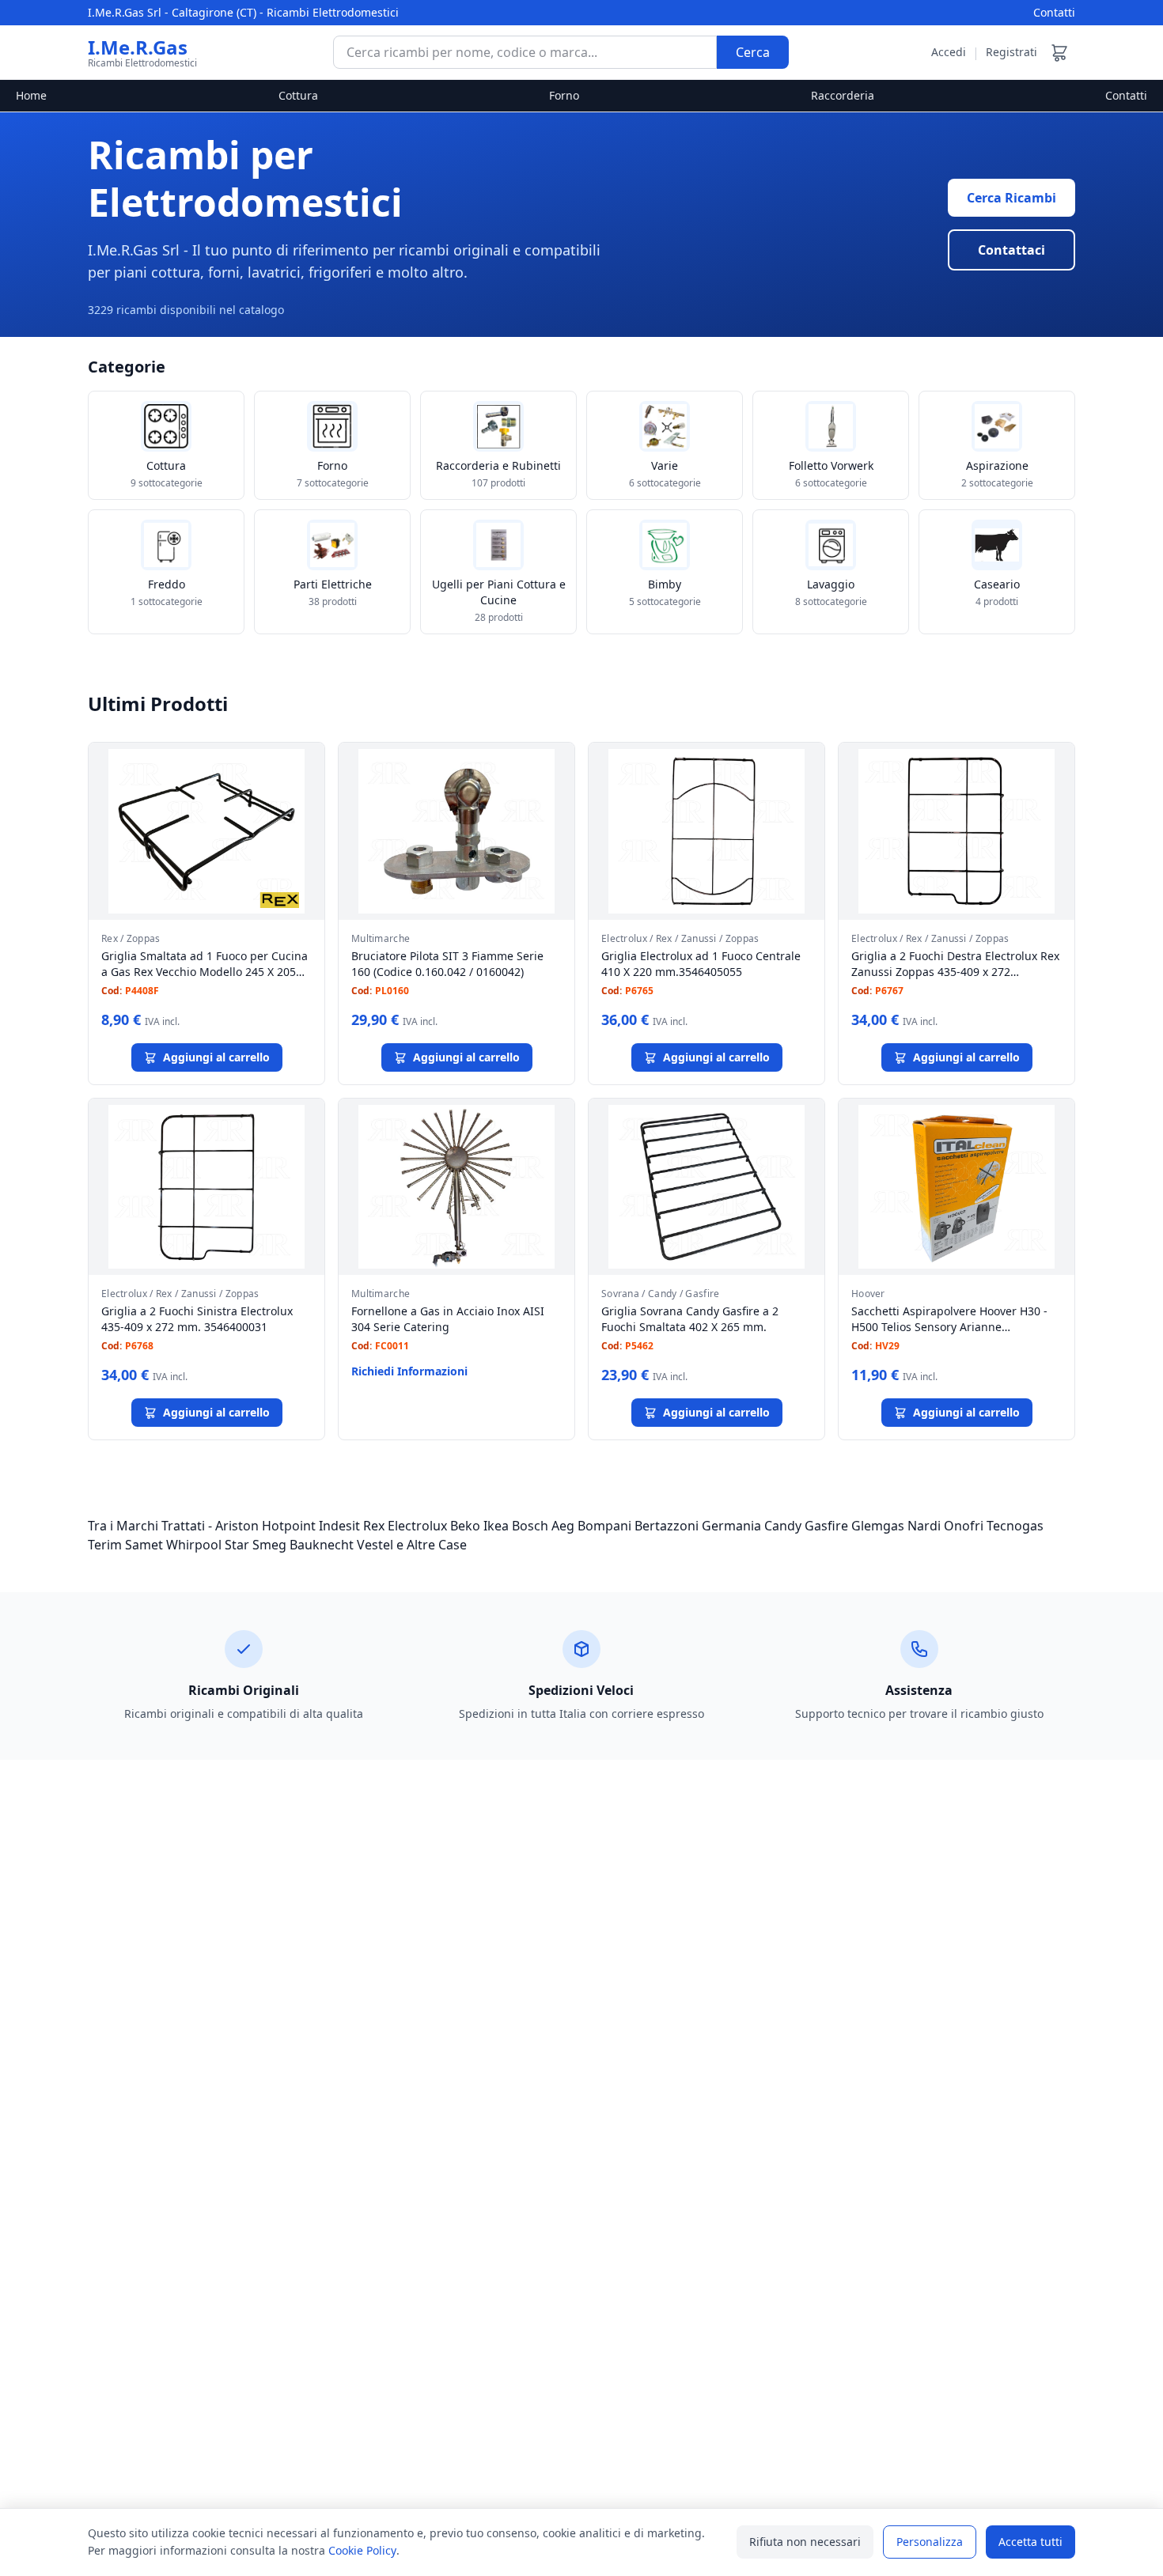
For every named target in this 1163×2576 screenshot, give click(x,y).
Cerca (753, 52)
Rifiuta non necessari (805, 2542)
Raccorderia (843, 95)
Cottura (298, 95)
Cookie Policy (362, 2550)
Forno (564, 95)
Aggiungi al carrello (216, 1057)
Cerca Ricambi (1011, 198)
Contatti (1054, 12)
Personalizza (930, 2542)
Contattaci (1011, 250)
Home (31, 95)
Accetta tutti (1030, 2542)
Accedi (949, 52)
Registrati (1011, 52)
